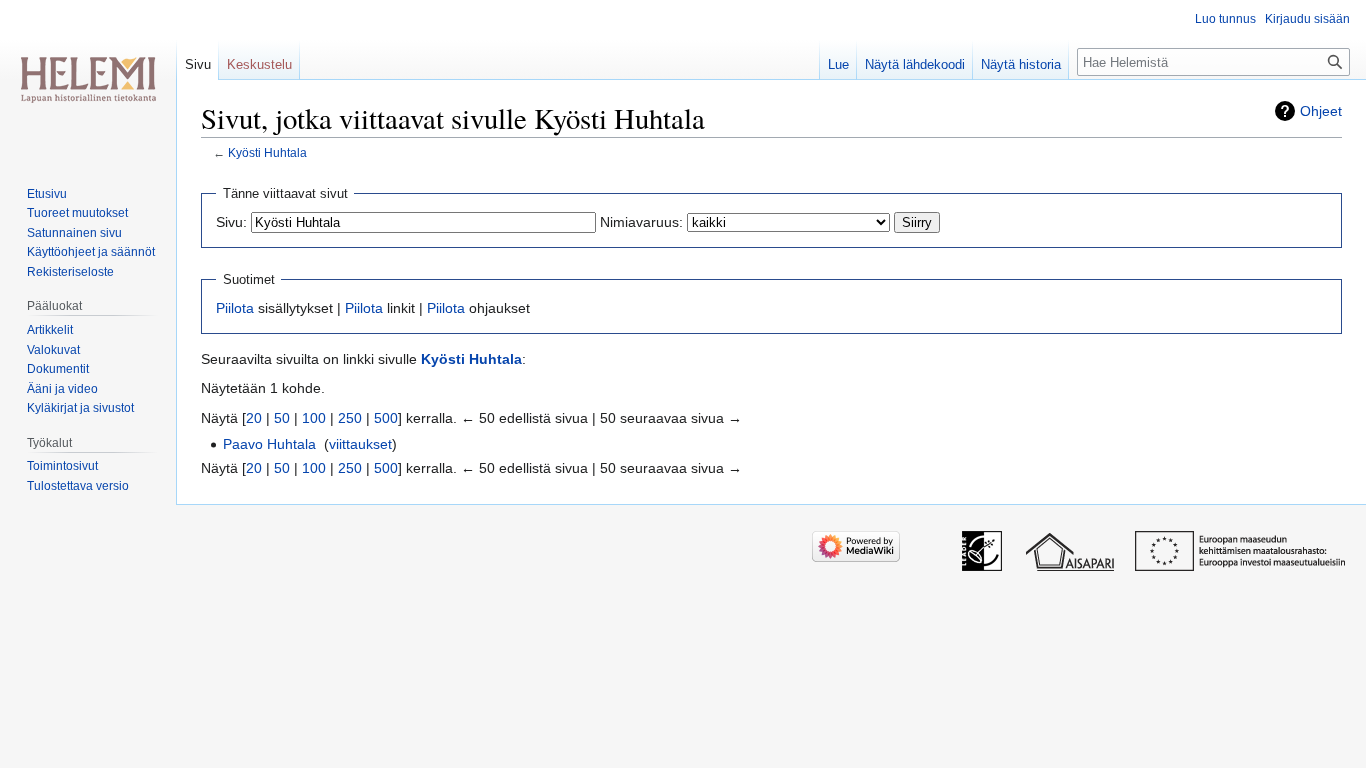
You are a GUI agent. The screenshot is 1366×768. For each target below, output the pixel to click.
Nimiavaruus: (641, 222)
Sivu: (231, 222)
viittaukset (360, 444)
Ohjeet (1321, 111)
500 (386, 418)
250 (350, 418)
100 (314, 418)
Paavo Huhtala (269, 444)
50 (282, 418)
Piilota (235, 308)
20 (254, 418)
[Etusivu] (88, 80)
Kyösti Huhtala (267, 152)
